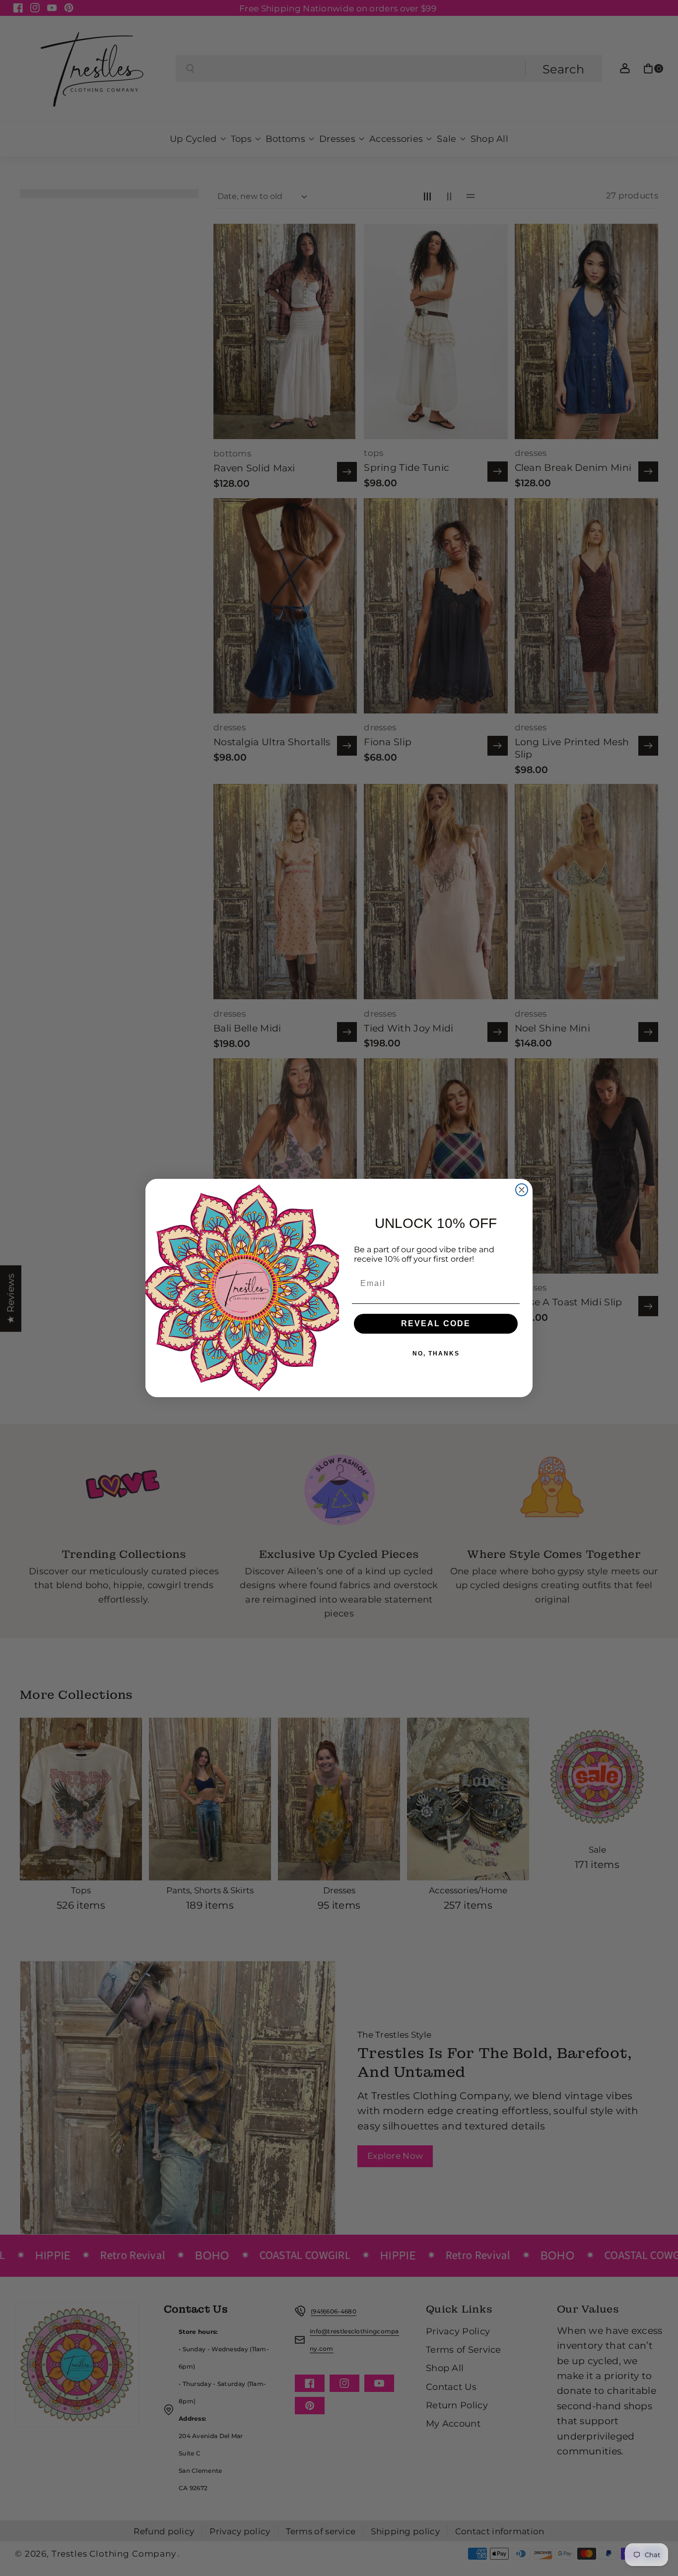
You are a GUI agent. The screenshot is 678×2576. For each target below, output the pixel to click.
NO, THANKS (436, 1353)
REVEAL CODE (436, 1323)
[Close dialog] (522, 1190)
